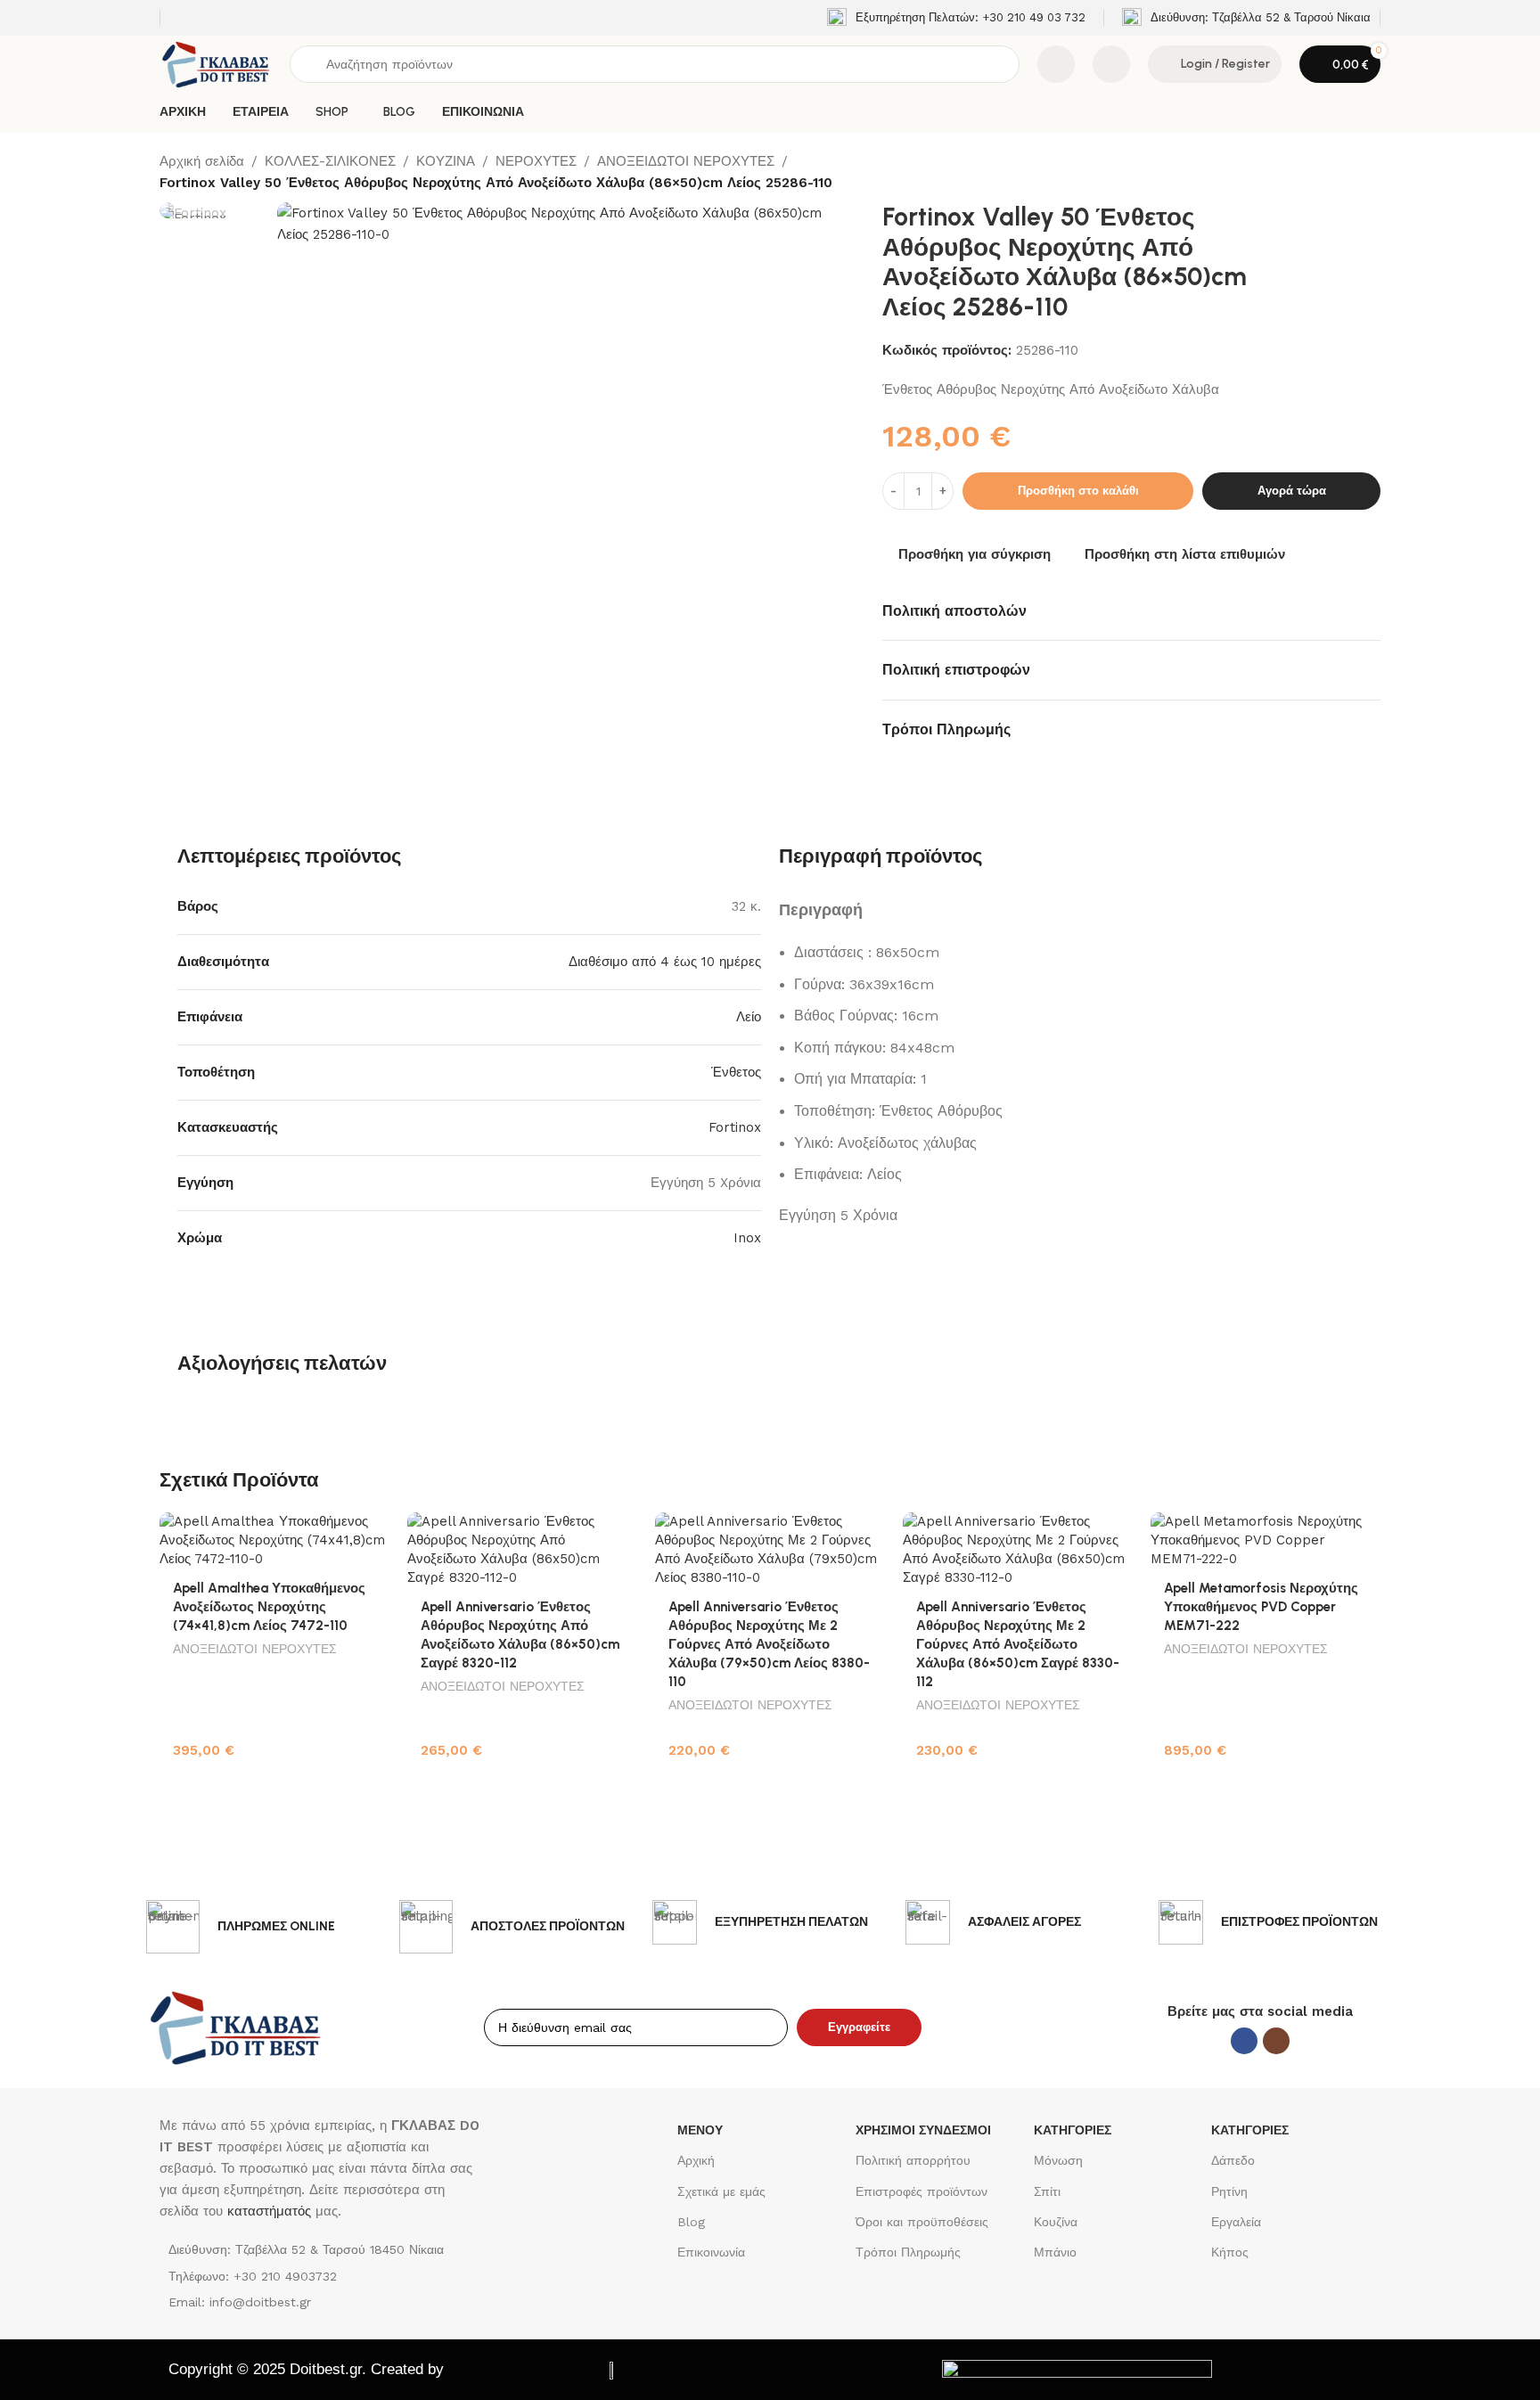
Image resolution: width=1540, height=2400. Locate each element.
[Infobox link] (956, 18)
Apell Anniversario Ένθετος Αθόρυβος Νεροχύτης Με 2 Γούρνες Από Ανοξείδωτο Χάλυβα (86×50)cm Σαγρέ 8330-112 (1018, 1644)
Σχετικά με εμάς (721, 2191)
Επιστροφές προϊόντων (922, 2191)
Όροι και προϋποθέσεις (922, 2222)
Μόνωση (1058, 2160)
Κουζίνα (1056, 2222)
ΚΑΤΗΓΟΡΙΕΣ (1073, 2130)
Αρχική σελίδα (202, 161)
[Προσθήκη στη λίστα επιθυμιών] (367, 1532)
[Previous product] (1335, 173)
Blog (691, 2222)
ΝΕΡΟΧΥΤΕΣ (536, 161)
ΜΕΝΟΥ (700, 2130)
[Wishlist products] (1111, 64)
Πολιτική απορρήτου (913, 2160)
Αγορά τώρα (1292, 491)
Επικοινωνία (711, 2252)
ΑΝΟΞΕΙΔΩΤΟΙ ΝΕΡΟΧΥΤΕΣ (686, 161)
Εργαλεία (1236, 2222)
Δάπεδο (1233, 2160)
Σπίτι (1047, 2191)
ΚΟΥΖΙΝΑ (446, 161)
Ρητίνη (1229, 2191)
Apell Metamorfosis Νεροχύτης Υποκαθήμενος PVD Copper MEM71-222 (1261, 1607)
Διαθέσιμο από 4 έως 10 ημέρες (665, 962)
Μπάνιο (1055, 2252)
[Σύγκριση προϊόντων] (1056, 64)
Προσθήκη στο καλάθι (1078, 491)
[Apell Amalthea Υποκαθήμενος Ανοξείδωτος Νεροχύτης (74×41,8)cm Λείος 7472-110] (274, 1540)
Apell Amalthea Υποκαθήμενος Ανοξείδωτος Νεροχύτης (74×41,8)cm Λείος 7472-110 (269, 1607)
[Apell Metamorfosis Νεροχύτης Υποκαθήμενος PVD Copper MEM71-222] (1266, 1540)
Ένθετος (736, 1072)
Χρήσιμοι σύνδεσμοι (923, 2130)
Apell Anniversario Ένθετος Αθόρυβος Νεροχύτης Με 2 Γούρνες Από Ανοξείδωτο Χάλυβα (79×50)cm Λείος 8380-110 (769, 1644)
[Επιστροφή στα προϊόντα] (1356, 173)
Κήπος (1230, 2252)
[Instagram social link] (1276, 2041)
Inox (747, 1238)
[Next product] (1378, 173)
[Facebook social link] (1244, 2041)
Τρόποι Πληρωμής (908, 2252)
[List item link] (323, 2276)
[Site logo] (216, 63)
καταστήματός (267, 2211)
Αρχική (696, 2160)
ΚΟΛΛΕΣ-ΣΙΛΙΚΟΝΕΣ (330, 161)
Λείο (749, 1017)
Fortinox (735, 1127)
